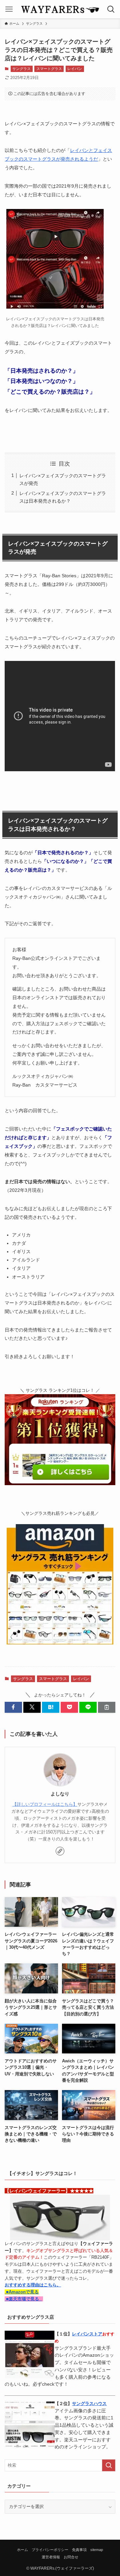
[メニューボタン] (9, 9)
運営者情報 (51, 2557)
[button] (13, 1707)
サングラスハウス (89, 2404)
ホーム (22, 2550)
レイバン (75, 69)
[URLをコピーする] (107, 1707)
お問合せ (71, 2557)
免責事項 (79, 2550)
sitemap (97, 2550)
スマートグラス (49, 69)
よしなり (60, 1794)
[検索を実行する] (109, 2465)
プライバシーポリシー (50, 2550)
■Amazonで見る (22, 2292)
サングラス (21, 69)
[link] (60, 1851)
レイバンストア (87, 2334)
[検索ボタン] (111, 9)
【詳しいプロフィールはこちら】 (45, 1804)
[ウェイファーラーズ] (60, 9)
